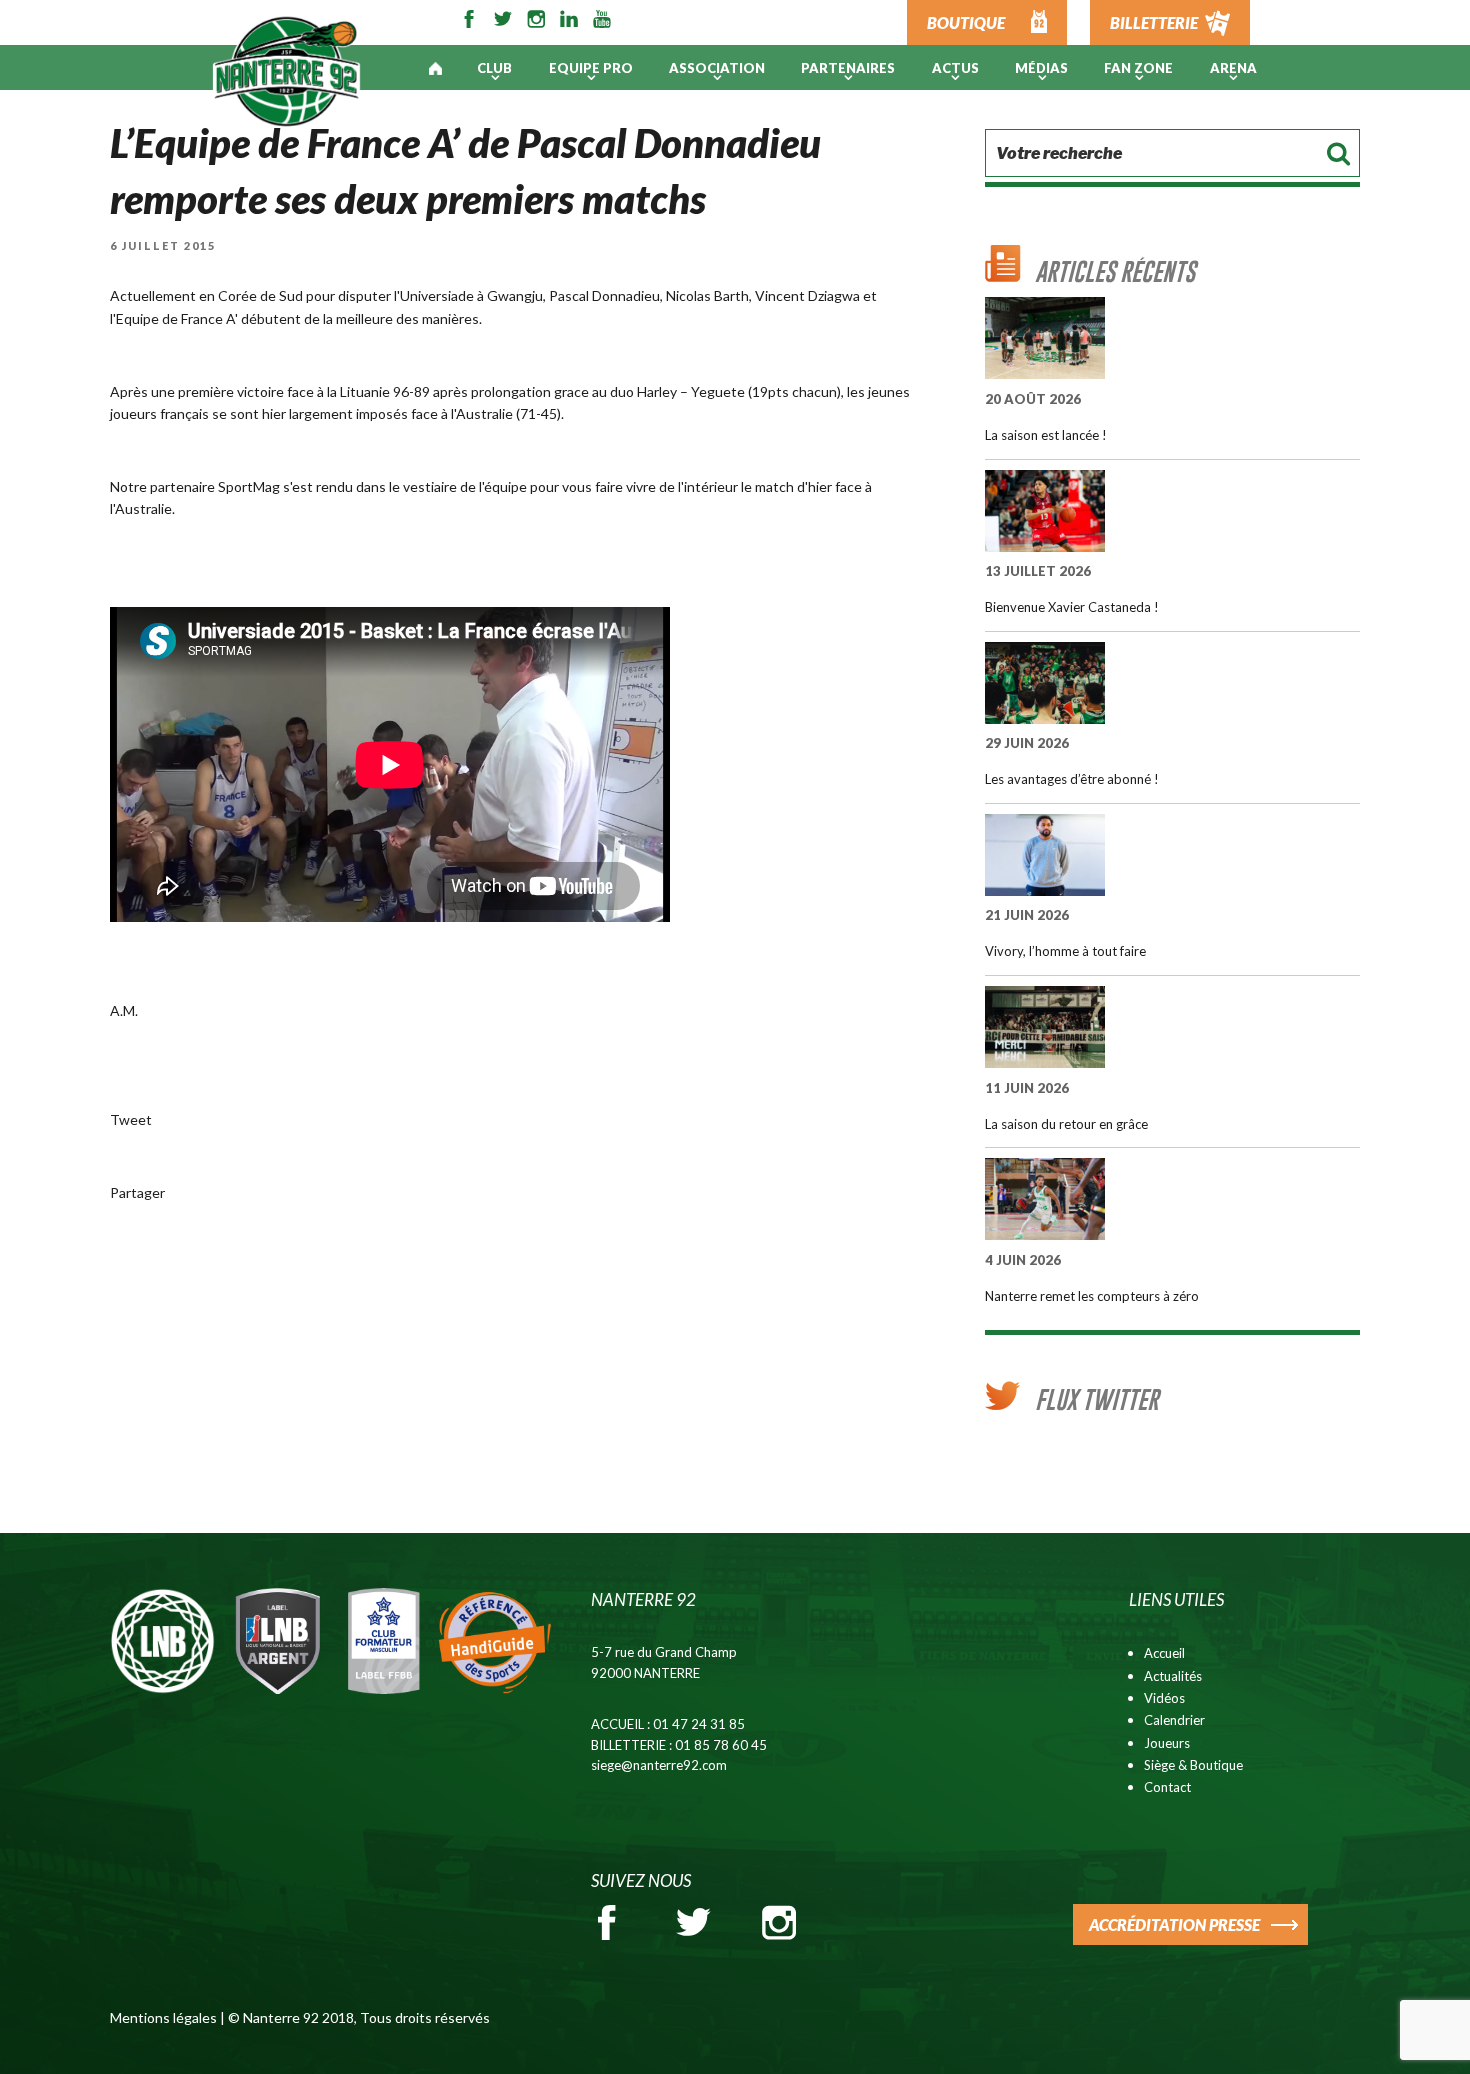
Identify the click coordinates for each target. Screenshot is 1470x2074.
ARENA (1233, 68)
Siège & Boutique (1193, 1765)
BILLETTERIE (1154, 22)
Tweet (131, 1119)
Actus (955, 68)
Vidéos (1164, 1698)
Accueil (1164, 1653)
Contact (1167, 1787)
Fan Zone (1138, 68)
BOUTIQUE (966, 22)
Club (494, 68)
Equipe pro (591, 68)
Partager (137, 1192)
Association (717, 68)
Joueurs (1167, 1743)
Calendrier (1174, 1720)
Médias (1041, 68)
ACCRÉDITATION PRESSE (1174, 1924)
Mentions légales (163, 2017)
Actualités (1173, 1676)
